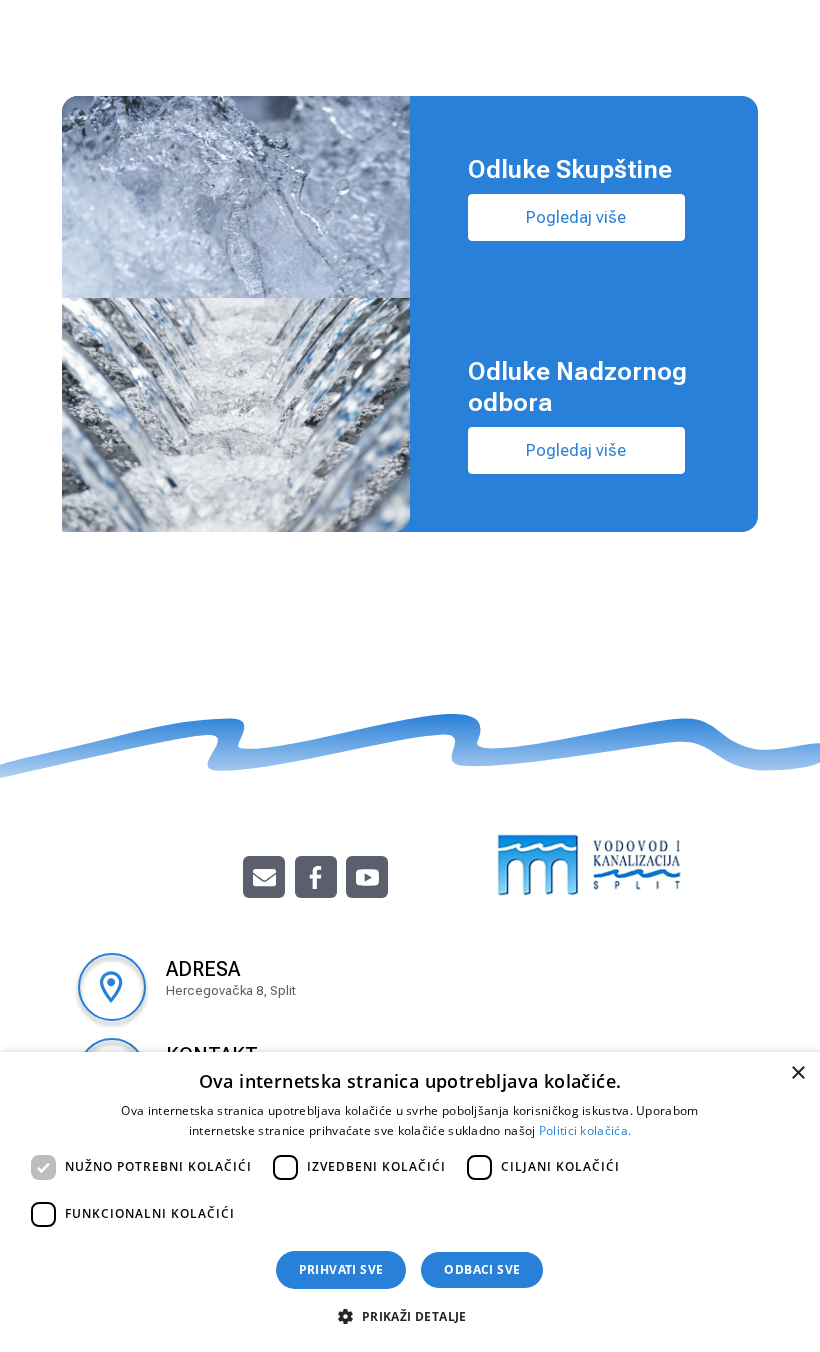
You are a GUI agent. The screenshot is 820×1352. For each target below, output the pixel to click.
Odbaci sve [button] (482, 1269)
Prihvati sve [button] (341, 1269)
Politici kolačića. (585, 1130)
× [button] (797, 1073)
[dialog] (410, 1202)
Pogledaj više (576, 217)
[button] (409, 1316)
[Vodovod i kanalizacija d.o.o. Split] (590, 862)
